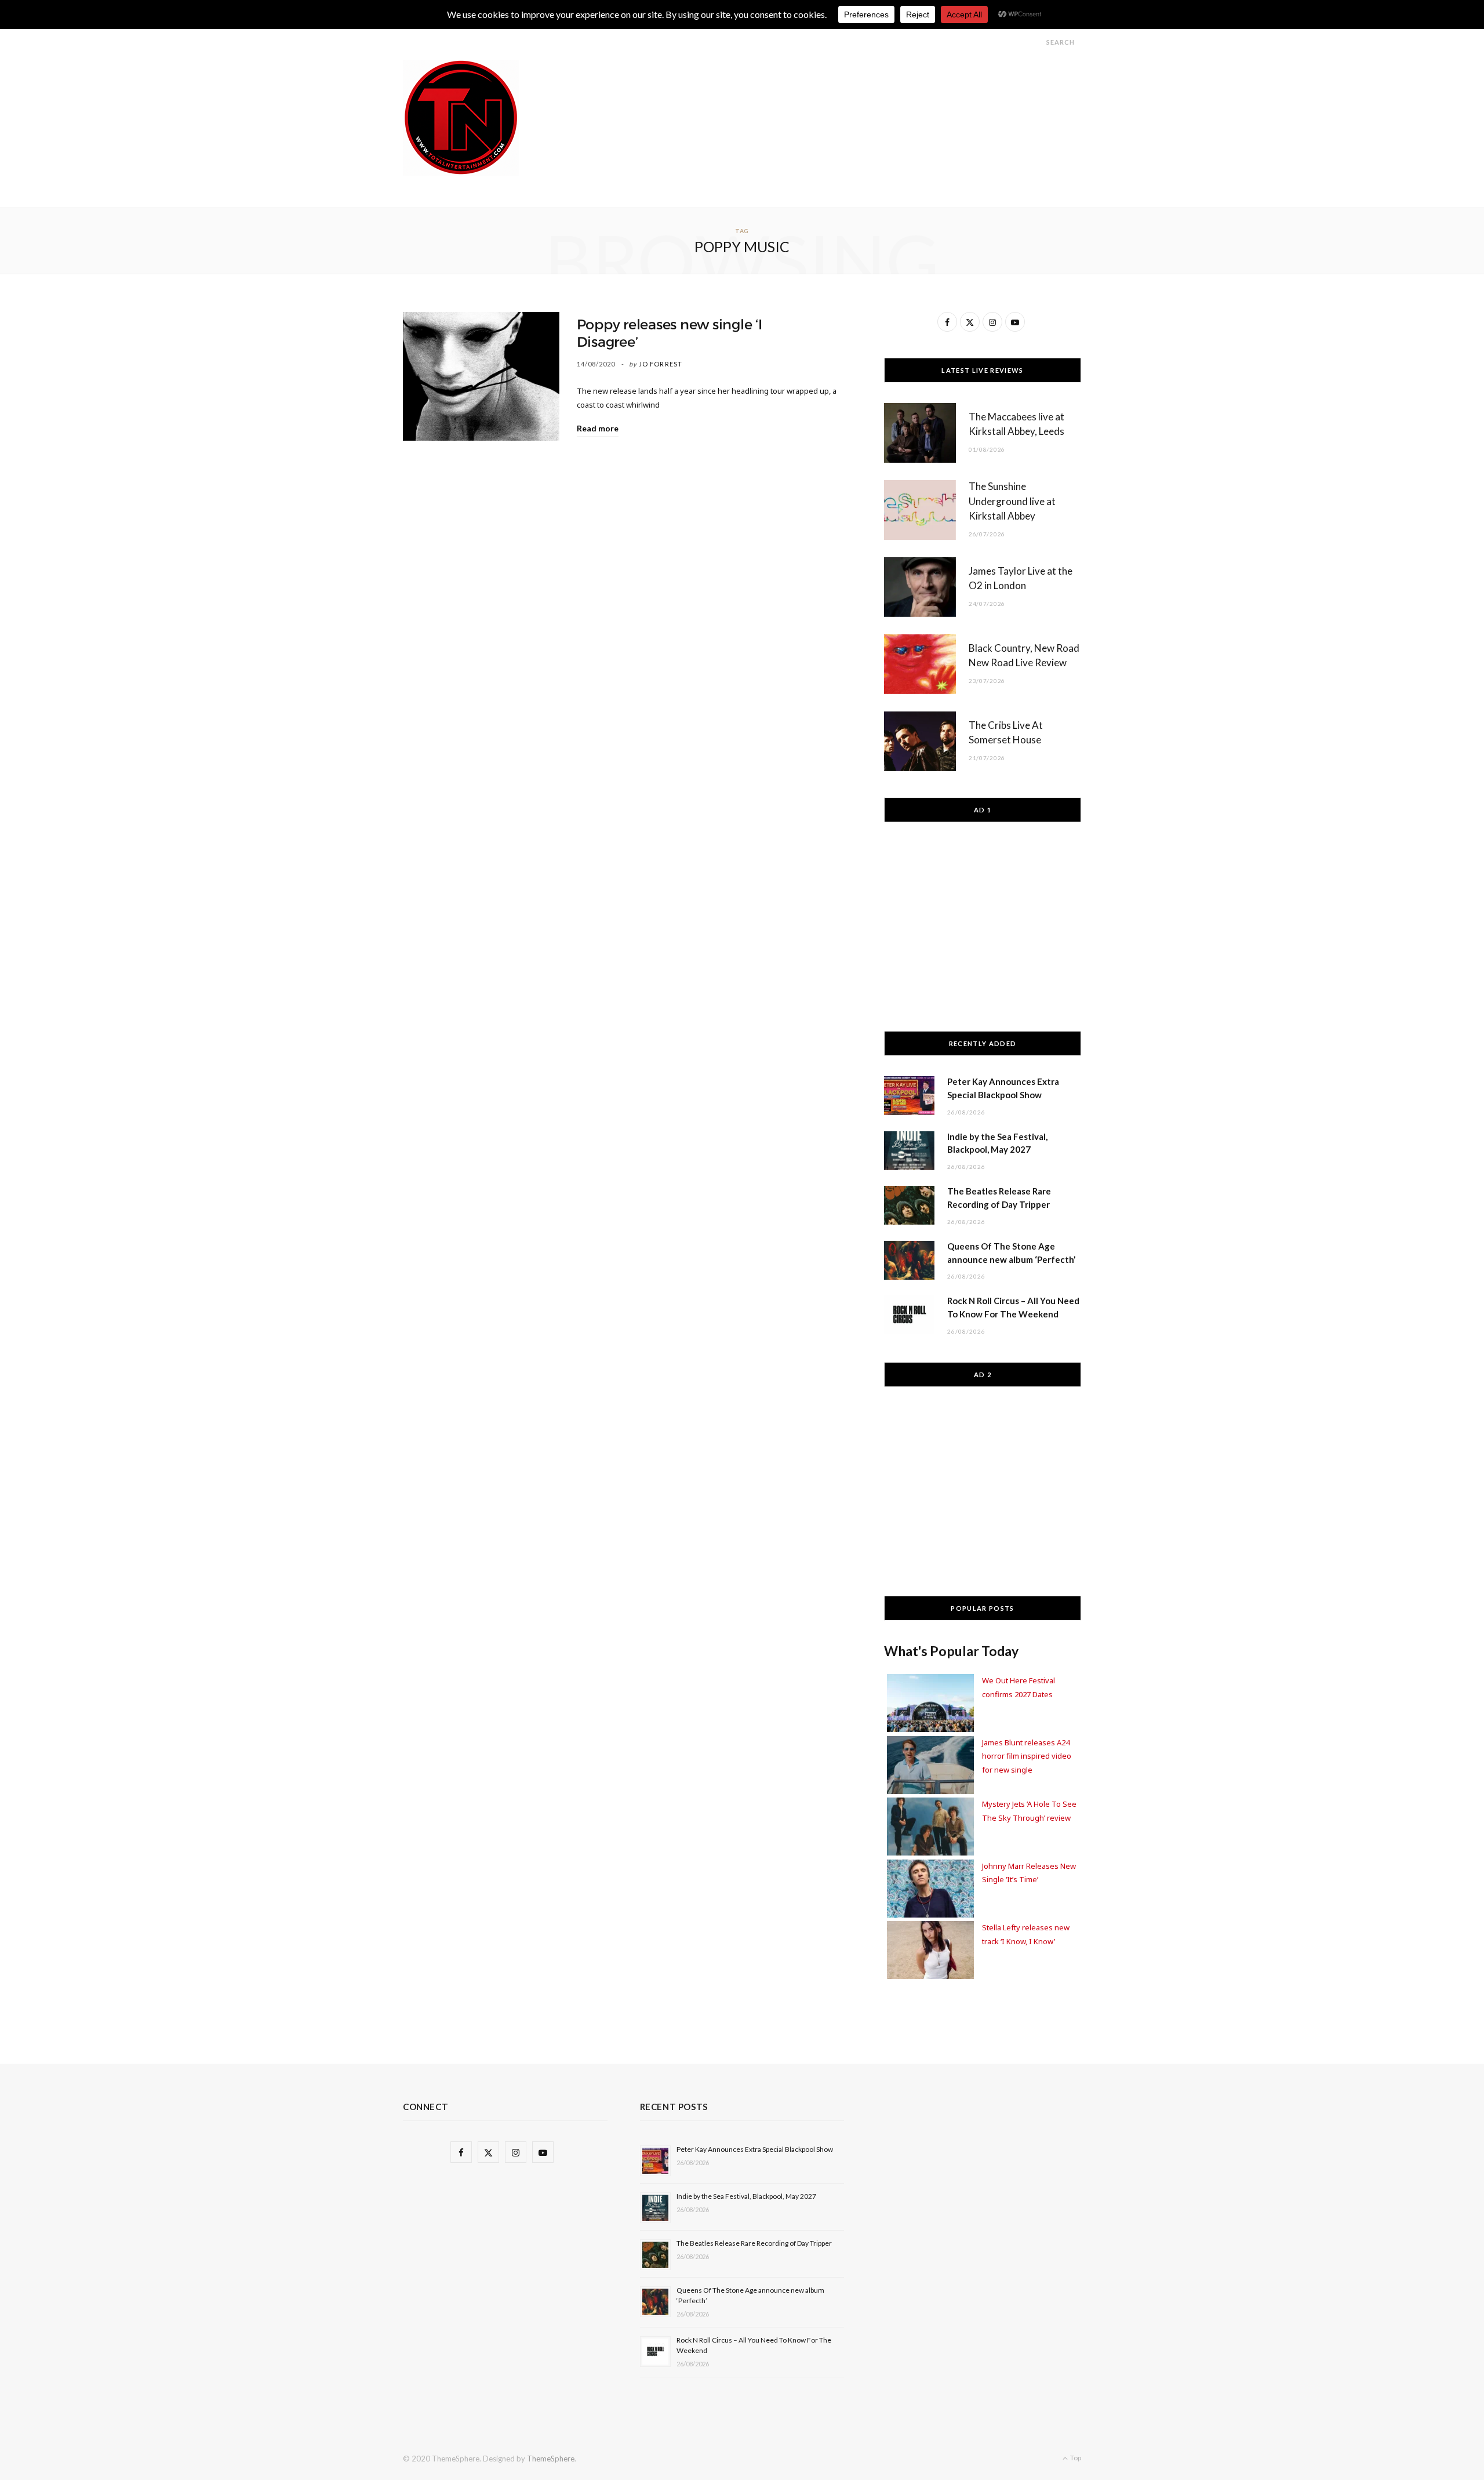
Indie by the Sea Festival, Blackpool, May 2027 (746, 2196)
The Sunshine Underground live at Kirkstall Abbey (1012, 501)
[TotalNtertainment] (461, 118)
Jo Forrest (661, 364)
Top (1075, 2458)
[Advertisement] (870, 86)
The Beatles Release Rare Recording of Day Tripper (754, 2243)
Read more (598, 428)
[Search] (1036, 42)
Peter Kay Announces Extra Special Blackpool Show (755, 2149)
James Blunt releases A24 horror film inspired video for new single (1027, 1756)
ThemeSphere (551, 2459)
